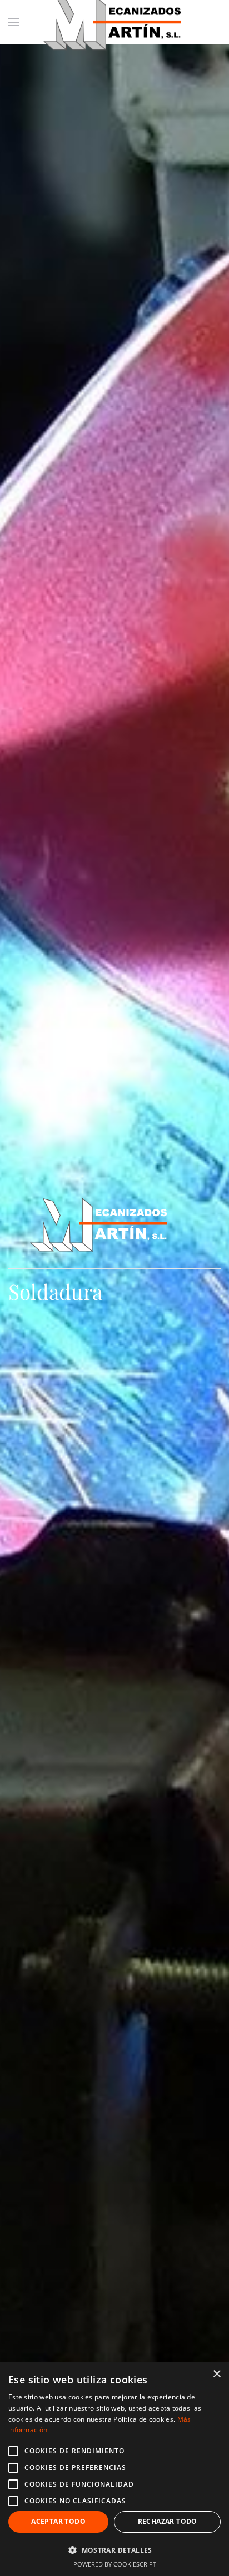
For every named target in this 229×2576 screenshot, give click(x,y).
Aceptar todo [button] (58, 2521)
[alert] (114, 2469)
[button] (114, 2550)
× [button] (216, 2374)
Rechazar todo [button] (168, 2521)
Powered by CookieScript (115, 2564)
